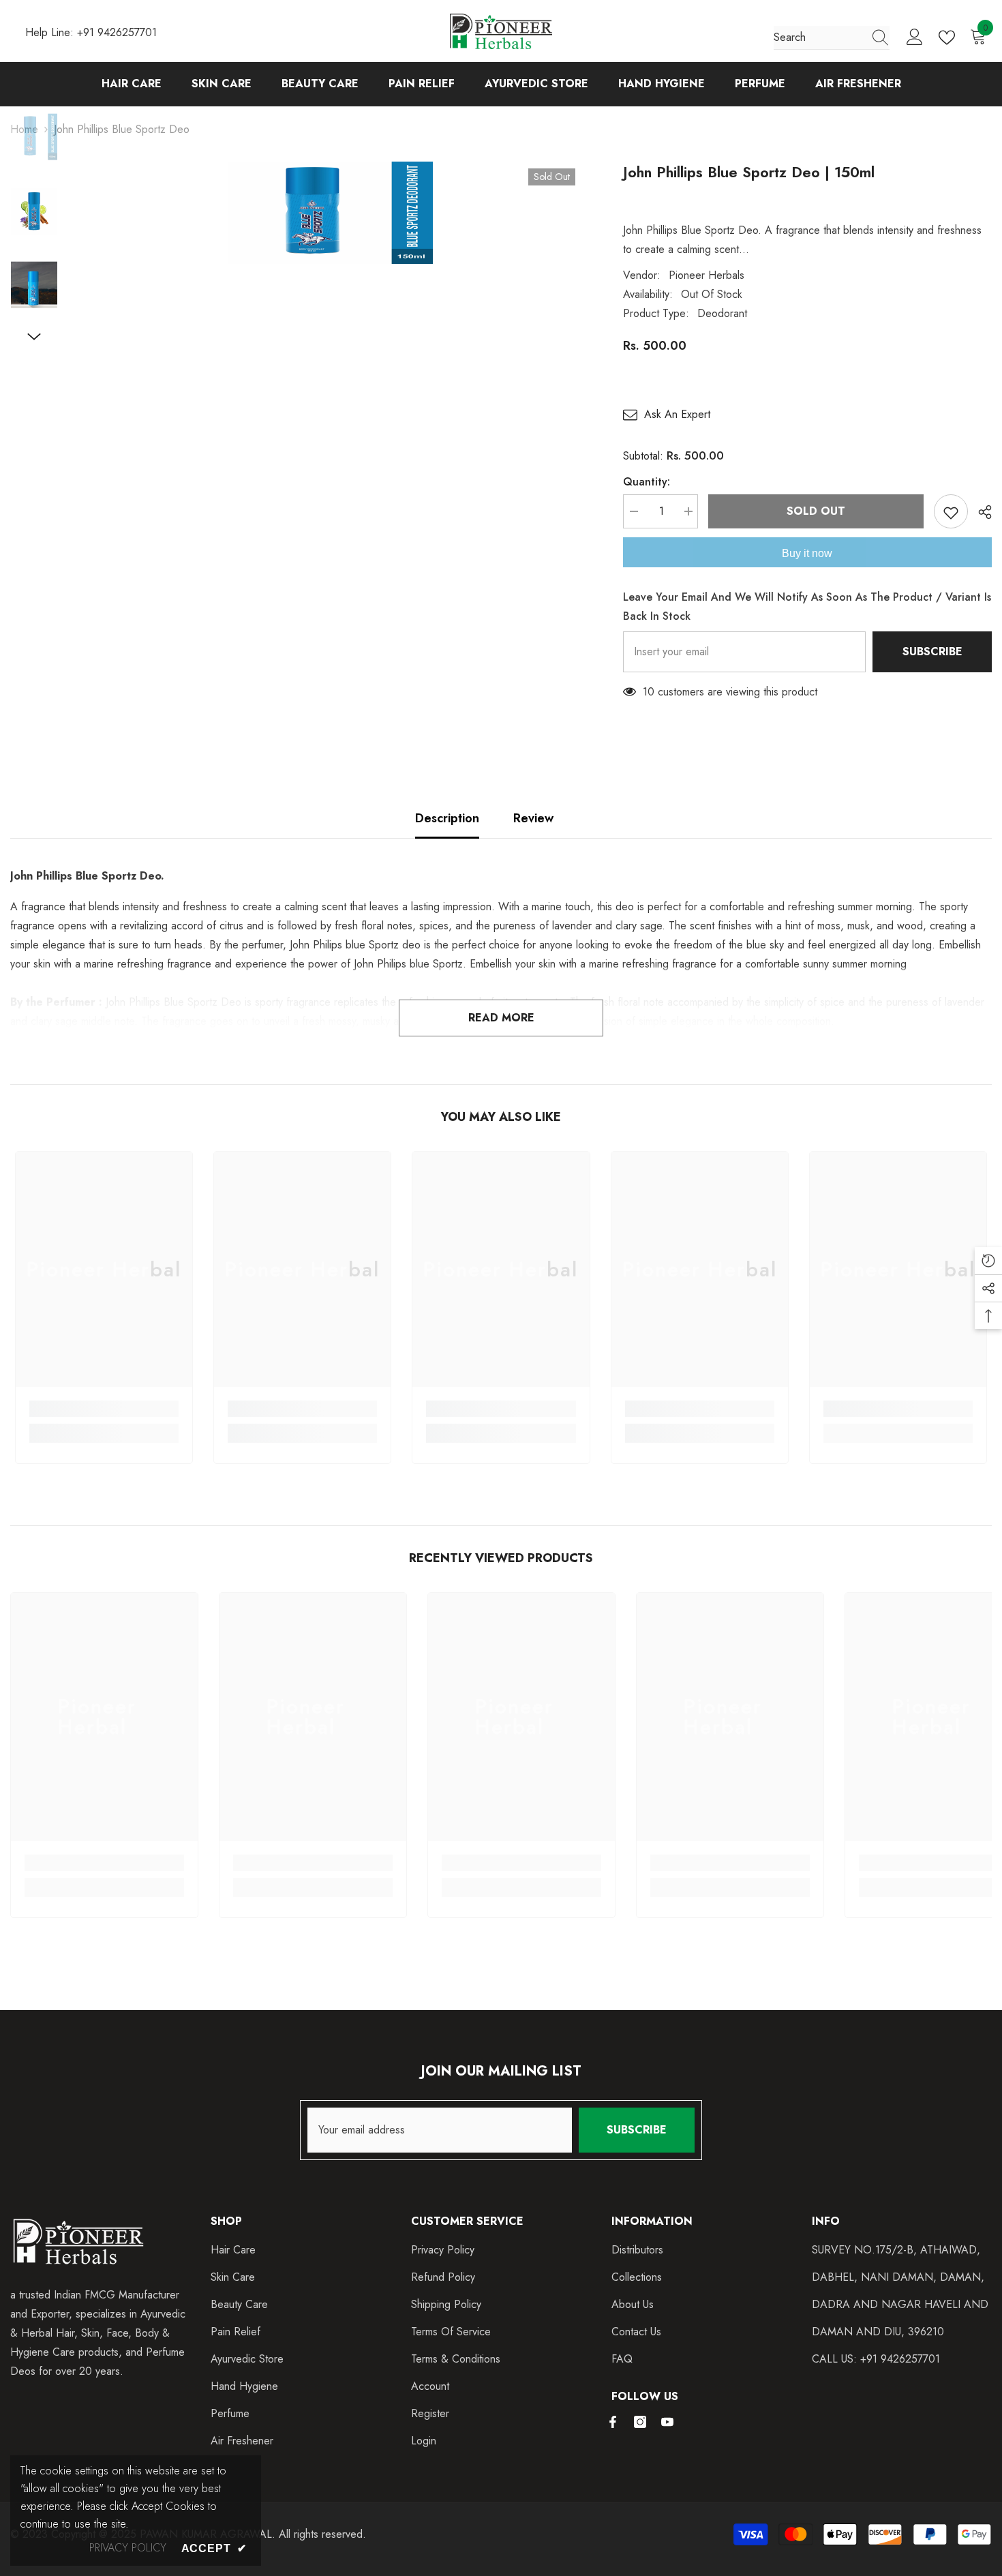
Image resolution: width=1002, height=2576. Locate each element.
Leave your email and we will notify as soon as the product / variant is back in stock (807, 606)
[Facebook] (613, 2422)
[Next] (34, 337)
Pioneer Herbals (707, 275)
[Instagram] (640, 2422)
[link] (104, 1409)
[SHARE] (980, 512)
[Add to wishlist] (951, 511)
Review (533, 818)
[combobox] (819, 38)
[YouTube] (667, 2422)
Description (447, 818)
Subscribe (932, 652)
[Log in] (915, 38)
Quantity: (647, 482)
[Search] (832, 38)
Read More (501, 1018)
